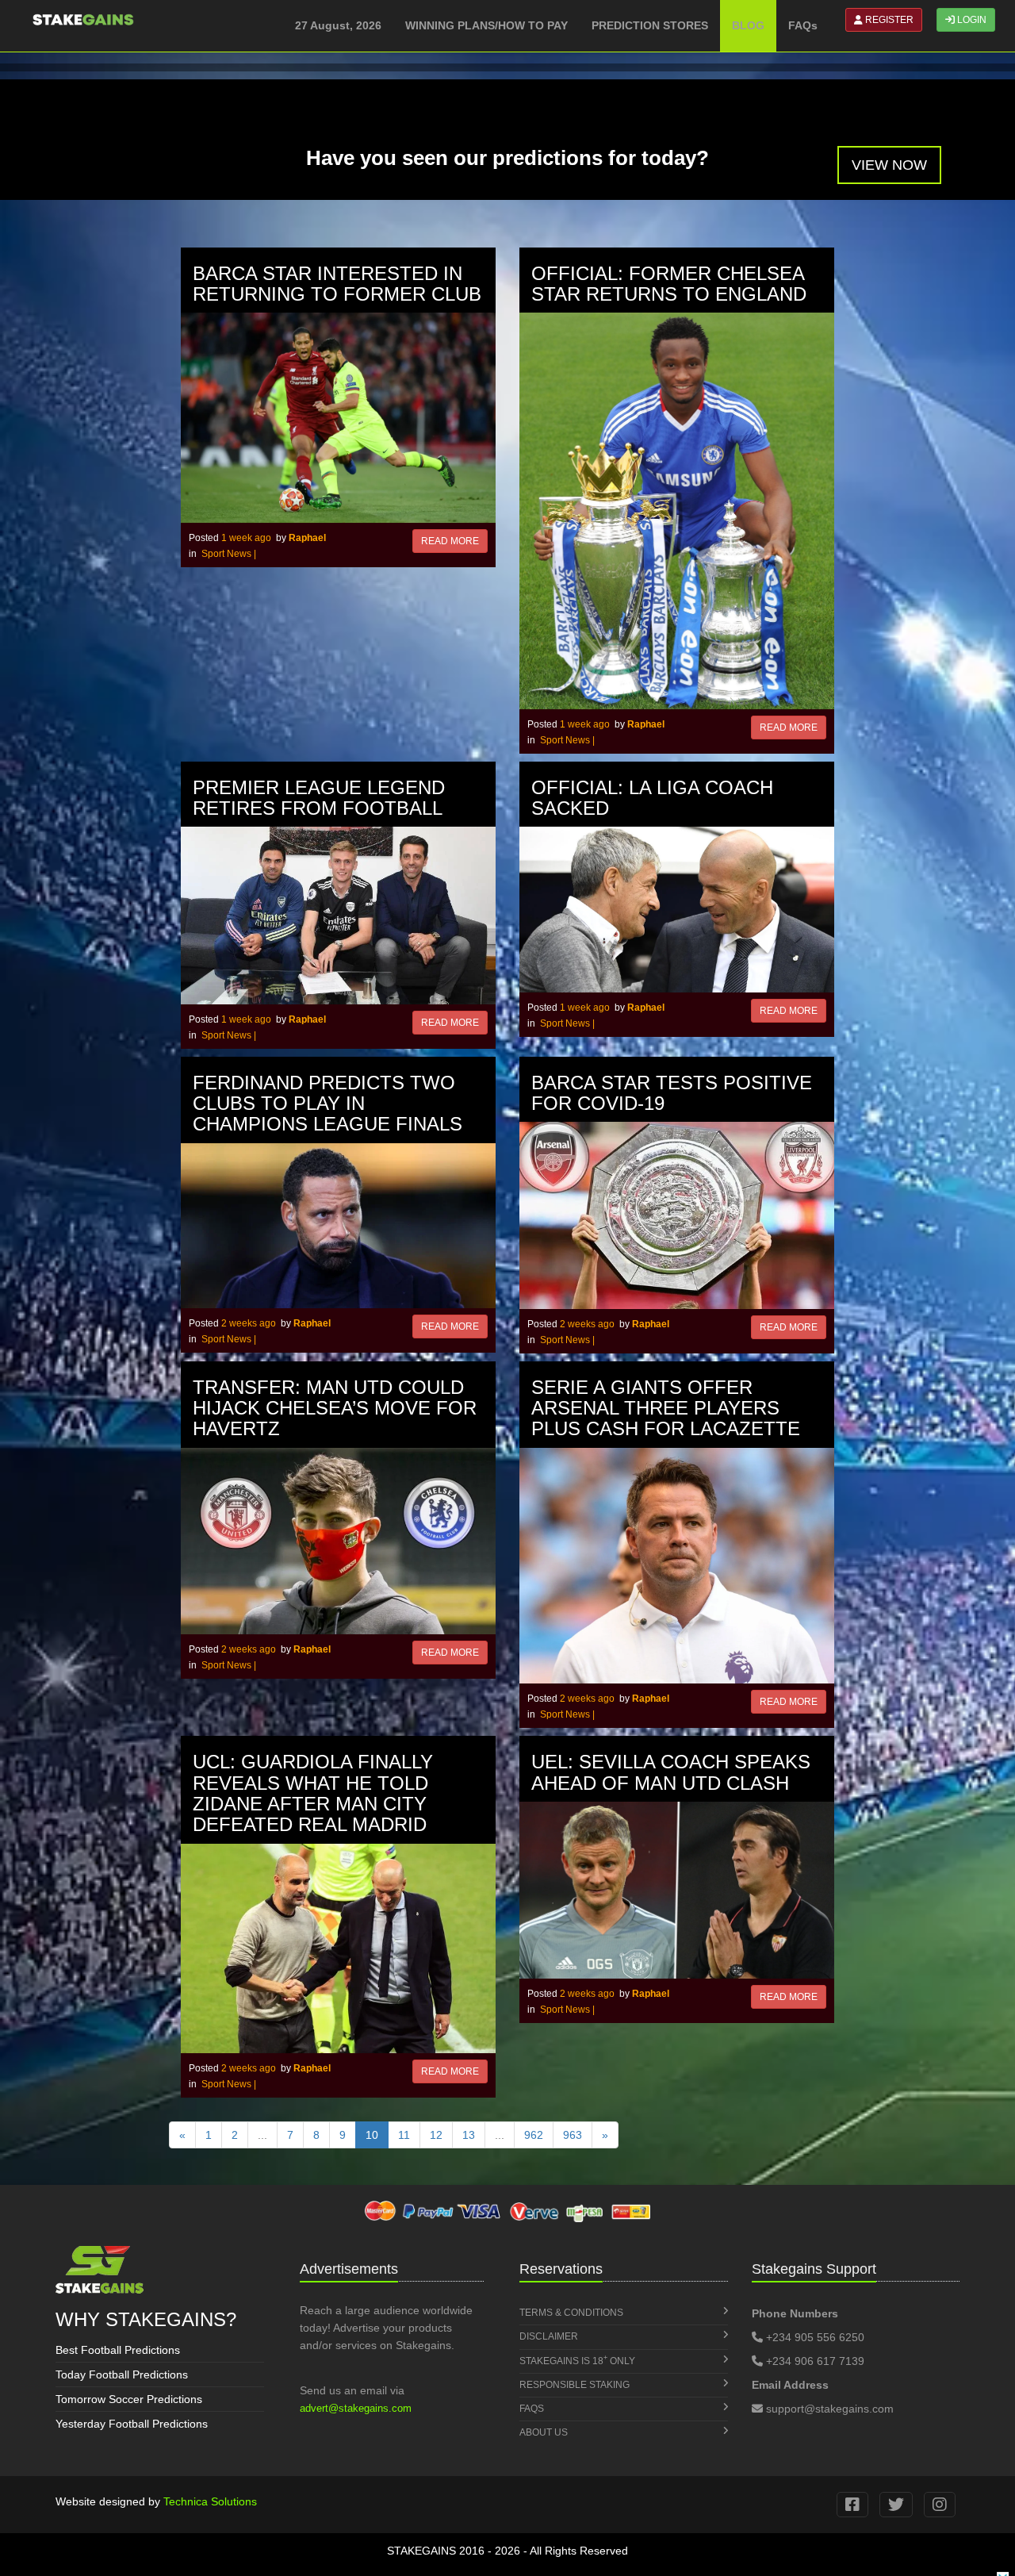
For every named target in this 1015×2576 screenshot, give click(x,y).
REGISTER (888, 20)
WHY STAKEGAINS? (146, 2319)
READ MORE (450, 541)
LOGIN (971, 20)
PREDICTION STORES (650, 25)
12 (436, 2135)
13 (469, 2135)
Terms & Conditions (571, 2313)
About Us (544, 2432)
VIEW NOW (889, 165)
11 (404, 2135)
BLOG (748, 25)
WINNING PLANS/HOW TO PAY (486, 25)
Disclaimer (549, 2336)
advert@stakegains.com (356, 2408)
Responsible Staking (575, 2385)
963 (573, 2135)
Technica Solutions (210, 2501)
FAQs (803, 25)
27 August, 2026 (338, 25)
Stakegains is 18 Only (577, 2360)
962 (534, 2135)
